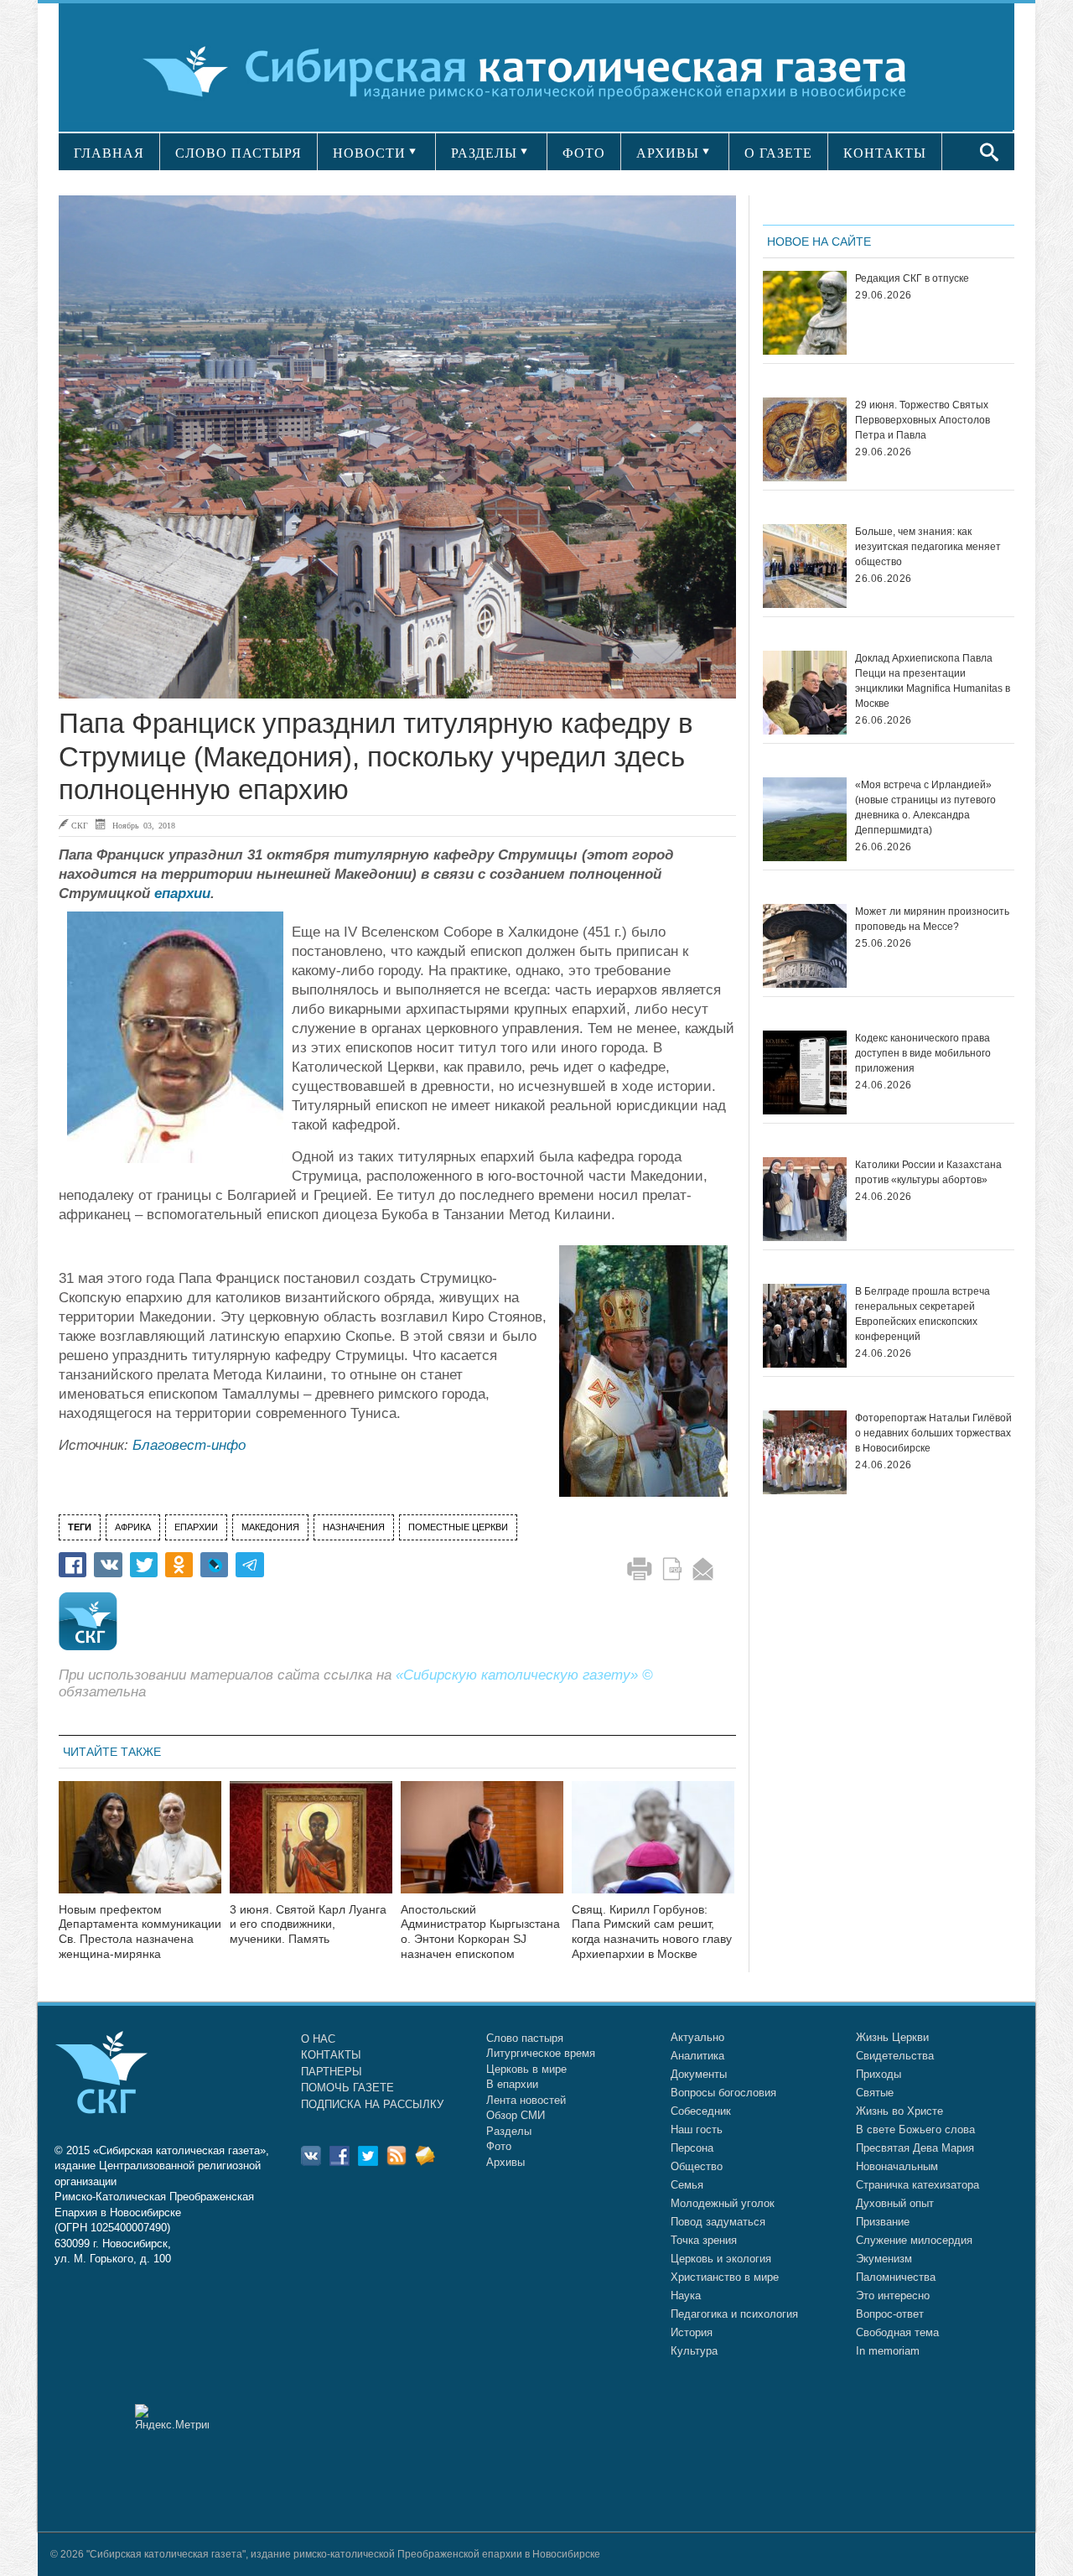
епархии (182, 893)
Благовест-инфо (189, 1445)
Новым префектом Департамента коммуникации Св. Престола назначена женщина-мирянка (140, 1932)
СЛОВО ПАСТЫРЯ (238, 153)
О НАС (318, 2039)
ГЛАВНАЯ (109, 153)
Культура (694, 2351)
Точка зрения (704, 2240)
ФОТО (584, 153)
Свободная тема (897, 2332)
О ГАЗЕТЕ (778, 153)
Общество (697, 2166)
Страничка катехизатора (917, 2185)
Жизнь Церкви (892, 2037)
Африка (133, 1527)
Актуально (697, 2037)
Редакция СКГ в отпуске (912, 278)
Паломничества (896, 2277)
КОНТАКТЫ (885, 153)
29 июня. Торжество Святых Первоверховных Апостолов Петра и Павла (923, 420)
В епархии (512, 2084)
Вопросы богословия (723, 2093)
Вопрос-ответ (890, 2314)
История (692, 2332)
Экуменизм (884, 2259)
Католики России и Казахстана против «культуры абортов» (928, 1172)
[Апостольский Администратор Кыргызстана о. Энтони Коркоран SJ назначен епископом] (482, 1848)
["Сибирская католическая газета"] (534, 71)
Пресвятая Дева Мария (915, 2148)
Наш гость (697, 2129)
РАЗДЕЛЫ (484, 153)
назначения (354, 1527)
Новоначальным (897, 2166)
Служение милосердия (914, 2240)
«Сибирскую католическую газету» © (524, 1675)
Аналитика (697, 2056)
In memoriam (888, 2351)
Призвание (883, 2222)
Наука (686, 2296)
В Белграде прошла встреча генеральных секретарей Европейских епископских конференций (923, 1314)
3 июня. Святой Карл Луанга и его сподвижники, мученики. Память (308, 1924)
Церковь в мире (526, 2069)
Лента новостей (526, 2100)
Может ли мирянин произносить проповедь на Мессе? (932, 919)
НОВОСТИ (369, 153)
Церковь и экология (721, 2259)
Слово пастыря (525, 2038)
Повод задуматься (718, 2222)
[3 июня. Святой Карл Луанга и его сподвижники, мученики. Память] (311, 1848)
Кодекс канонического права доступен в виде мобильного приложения (923, 1053)
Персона (692, 2148)
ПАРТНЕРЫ (332, 2072)
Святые (875, 2093)
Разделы (509, 2131)
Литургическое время (541, 2053)
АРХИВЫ (668, 153)
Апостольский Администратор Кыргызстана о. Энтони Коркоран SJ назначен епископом (480, 1932)
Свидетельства (895, 2056)
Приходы (879, 2074)
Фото (499, 2146)
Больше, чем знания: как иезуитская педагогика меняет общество (928, 547)
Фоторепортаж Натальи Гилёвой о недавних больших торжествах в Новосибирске (933, 1433)
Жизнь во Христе (899, 2111)
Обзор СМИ (516, 2115)
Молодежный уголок (723, 2203)
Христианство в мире (725, 2277)
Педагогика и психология (734, 2314)
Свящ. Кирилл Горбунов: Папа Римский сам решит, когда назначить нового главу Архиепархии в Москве (652, 1932)
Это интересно (893, 2296)
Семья (687, 2185)
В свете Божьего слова (915, 2129)
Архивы (505, 2162)
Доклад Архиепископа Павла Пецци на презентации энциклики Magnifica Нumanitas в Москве (933, 681)
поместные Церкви (458, 1527)
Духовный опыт (895, 2203)
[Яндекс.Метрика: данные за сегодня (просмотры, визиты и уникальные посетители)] (172, 2417)
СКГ (80, 825)
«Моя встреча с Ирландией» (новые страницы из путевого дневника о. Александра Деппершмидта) (925, 808)
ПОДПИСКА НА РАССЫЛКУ (372, 2104)
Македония (270, 1527)
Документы (699, 2074)
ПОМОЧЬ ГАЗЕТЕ (347, 2088)
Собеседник (701, 2111)
